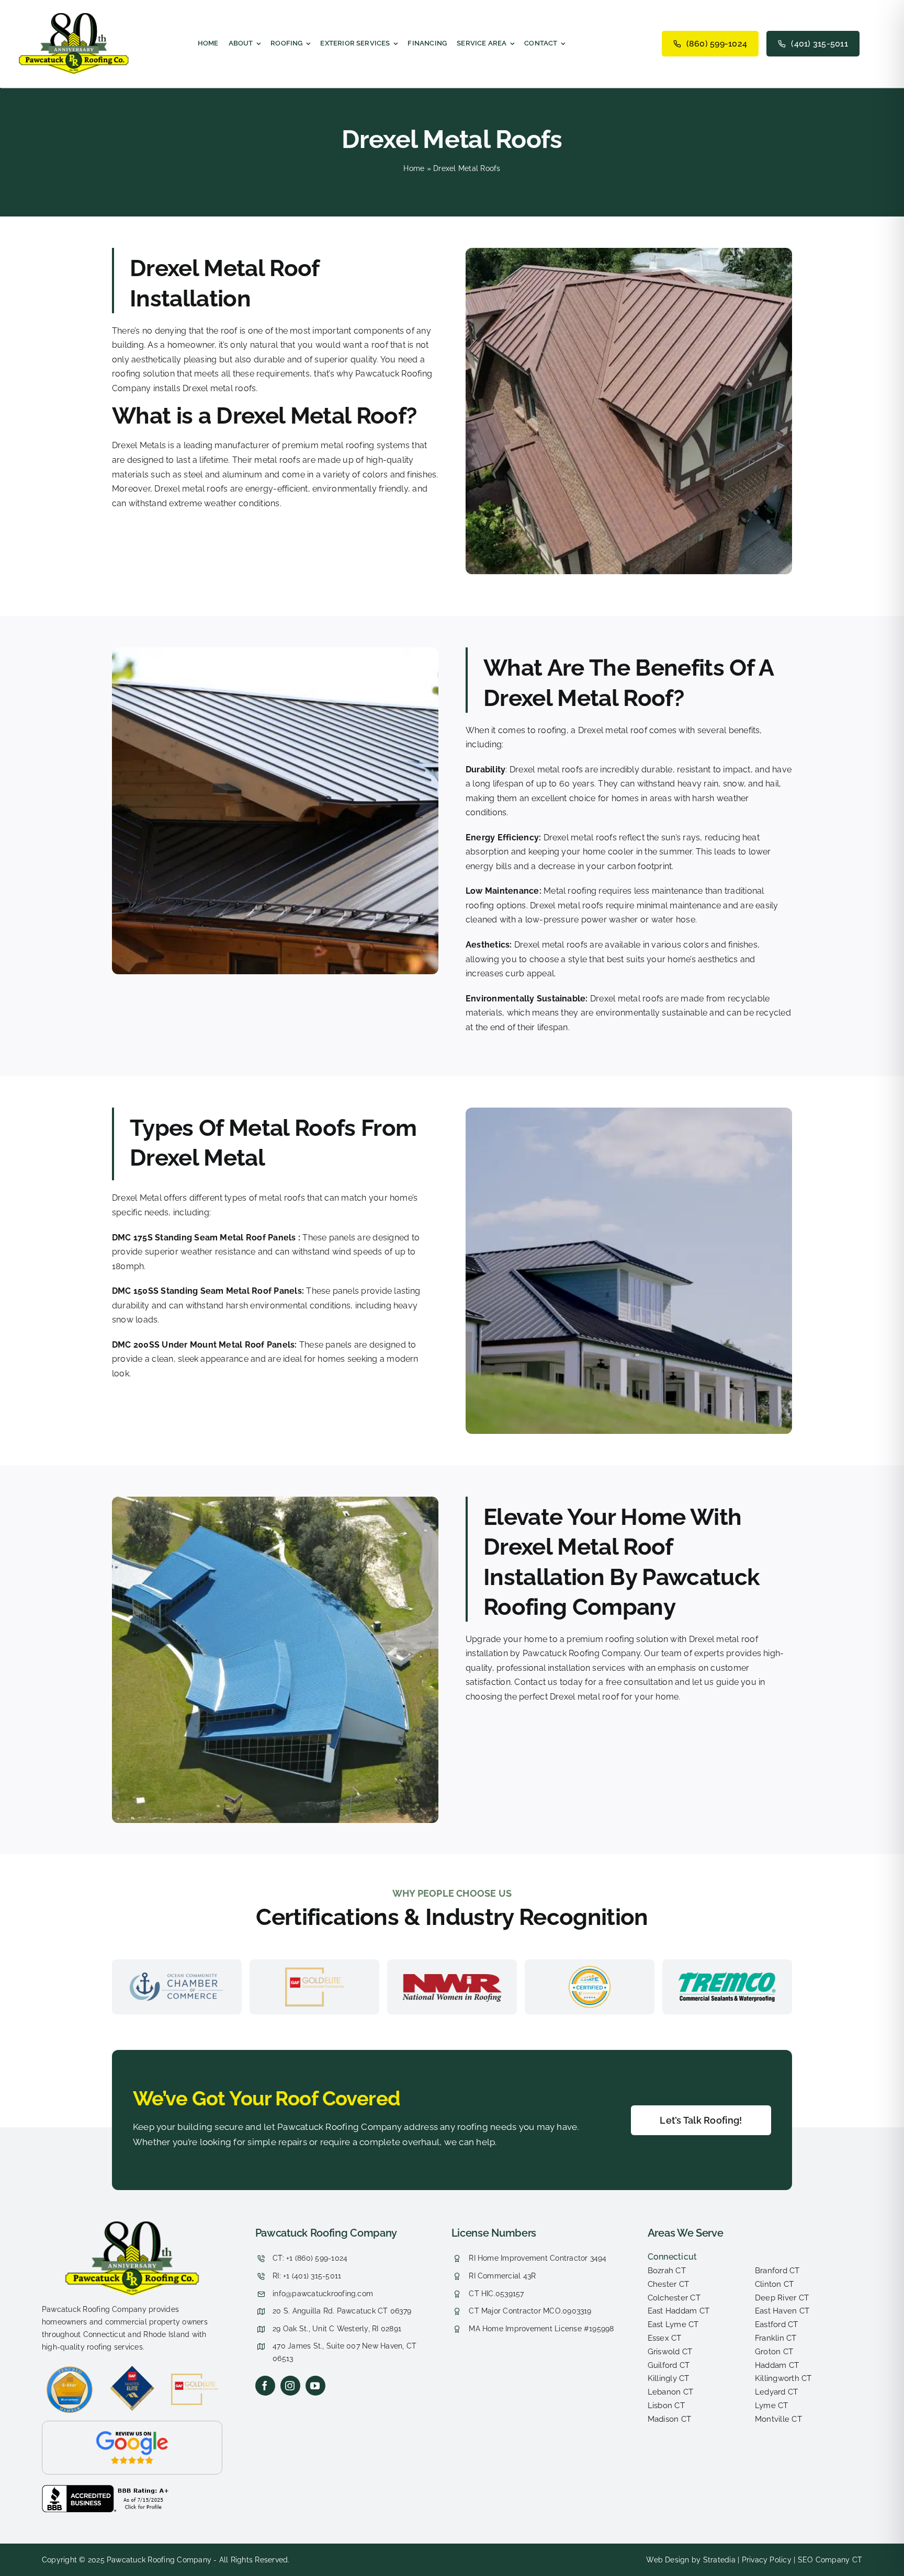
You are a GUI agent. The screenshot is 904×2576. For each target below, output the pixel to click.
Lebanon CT (670, 2392)
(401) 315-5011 (819, 44)
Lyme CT (772, 2406)
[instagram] (290, 2386)
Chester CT (668, 2284)
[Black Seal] (107, 2489)
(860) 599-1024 (717, 44)
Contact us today (549, 1682)
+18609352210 (283, 2229)
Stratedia (719, 2560)
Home (414, 168)
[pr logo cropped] (74, 17)
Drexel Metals (139, 445)
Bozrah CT (667, 2271)
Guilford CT (669, 2365)
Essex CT (665, 2338)
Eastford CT (777, 2324)
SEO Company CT (830, 2560)
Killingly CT (669, 2378)
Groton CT (774, 2352)
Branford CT (777, 2271)
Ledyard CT (776, 2392)
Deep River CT (782, 2298)
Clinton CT (774, 2284)
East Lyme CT (673, 2324)
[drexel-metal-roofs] (132, 2225)
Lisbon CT (666, 2406)
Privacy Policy (767, 2560)
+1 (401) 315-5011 (312, 2276)
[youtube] (315, 2386)
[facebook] (265, 2386)
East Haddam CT (679, 2311)
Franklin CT (776, 2338)
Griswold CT (670, 2352)
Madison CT (669, 2419)
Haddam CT (777, 2365)
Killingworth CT (783, 2378)
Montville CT (778, 2419)
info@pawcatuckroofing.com (323, 2294)
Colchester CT (674, 2298)
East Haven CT (782, 2311)
